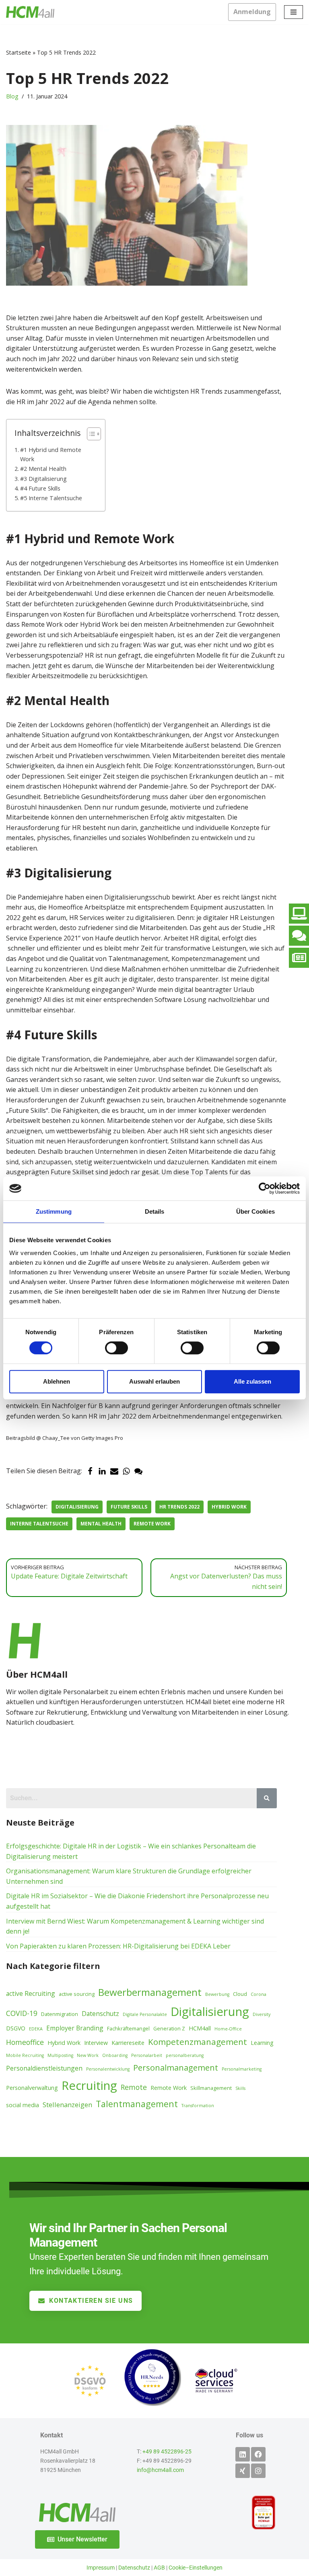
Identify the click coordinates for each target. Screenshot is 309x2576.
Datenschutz (100, 2014)
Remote (134, 2087)
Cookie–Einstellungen (196, 2568)
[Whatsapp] (126, 1471)
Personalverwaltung (32, 2088)
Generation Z (169, 2028)
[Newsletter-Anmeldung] (299, 958)
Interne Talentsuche (39, 1524)
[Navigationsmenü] (294, 12)
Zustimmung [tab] (54, 1211)
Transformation (198, 2106)
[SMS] (138, 1471)
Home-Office (228, 2029)
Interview (96, 2043)
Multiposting (60, 2055)
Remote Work (152, 1524)
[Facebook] (90, 1471)
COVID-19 (22, 2013)
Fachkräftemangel (128, 2028)
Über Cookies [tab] (255, 1211)
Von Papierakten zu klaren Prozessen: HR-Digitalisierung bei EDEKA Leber (118, 1946)
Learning (262, 2043)
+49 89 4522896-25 (167, 2452)
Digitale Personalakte (145, 2014)
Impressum (101, 2568)
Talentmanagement (137, 2104)
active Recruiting (31, 1993)
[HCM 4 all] (30, 12)
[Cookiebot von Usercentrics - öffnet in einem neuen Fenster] (265, 1188)
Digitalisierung (77, 1507)
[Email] (114, 1471)
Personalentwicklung (108, 2069)
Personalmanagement (176, 2067)
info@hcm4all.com (160, 2470)
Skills (240, 2088)
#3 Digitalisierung (43, 479)
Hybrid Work (229, 1507)
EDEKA (36, 2029)
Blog (12, 96)
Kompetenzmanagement (198, 2042)
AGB (159, 2568)
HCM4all (200, 2028)
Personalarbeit (147, 2055)
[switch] (116, 1348)
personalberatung (185, 2055)
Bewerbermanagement (150, 1992)
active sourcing (77, 1994)
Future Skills (129, 1507)
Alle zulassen (252, 1381)
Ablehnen (57, 1381)
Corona (259, 1994)
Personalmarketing (242, 2069)
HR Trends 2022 (179, 1507)
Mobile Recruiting (25, 2055)
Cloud (240, 1994)
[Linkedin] (243, 2454)
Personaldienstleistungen (44, 2068)
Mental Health (101, 1524)
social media (23, 2105)
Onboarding (115, 2055)
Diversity (262, 2014)
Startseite (19, 52)
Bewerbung (217, 1994)
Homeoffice (25, 2042)
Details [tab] (155, 1211)
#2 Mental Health (43, 469)
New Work (88, 2055)
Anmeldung (252, 12)
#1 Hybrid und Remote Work (51, 454)
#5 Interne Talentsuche (51, 498)
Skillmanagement (211, 2088)
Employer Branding (75, 2028)
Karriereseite (128, 2043)
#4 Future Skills (40, 488)
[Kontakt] (299, 936)
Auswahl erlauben (154, 1381)
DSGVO (16, 2028)
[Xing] (243, 2471)
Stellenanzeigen (67, 2105)
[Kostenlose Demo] (299, 914)
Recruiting (89, 2085)
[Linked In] (102, 1471)
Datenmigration (60, 2014)
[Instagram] (258, 2471)
